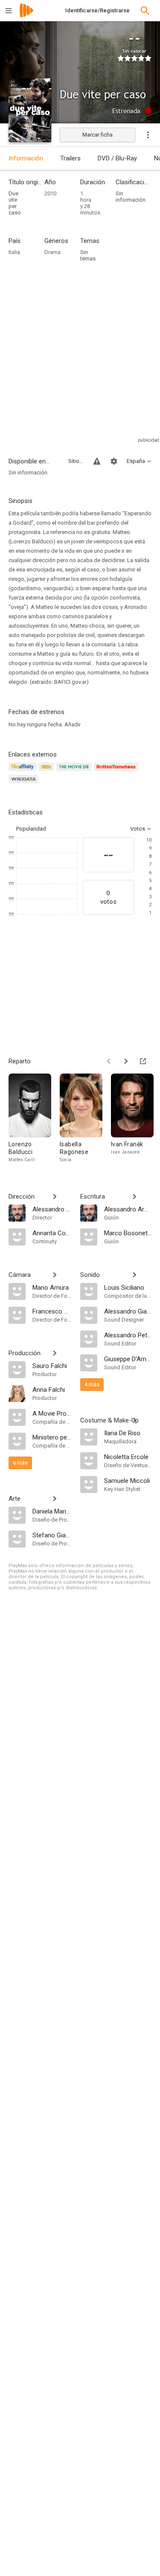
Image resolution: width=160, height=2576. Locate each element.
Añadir (73, 724)
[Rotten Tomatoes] (118, 772)
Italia (14, 252)
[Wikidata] (25, 784)
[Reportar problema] (97, 461)
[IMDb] (48, 772)
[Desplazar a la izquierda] (109, 1061)
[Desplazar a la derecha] (126, 1061)
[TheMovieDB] (75, 772)
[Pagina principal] (26, 16)
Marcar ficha (97, 135)
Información (26, 158)
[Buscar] (145, 11)
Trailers (70, 158)
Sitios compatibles (76, 461)
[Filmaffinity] (24, 772)
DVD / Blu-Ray (117, 158)
